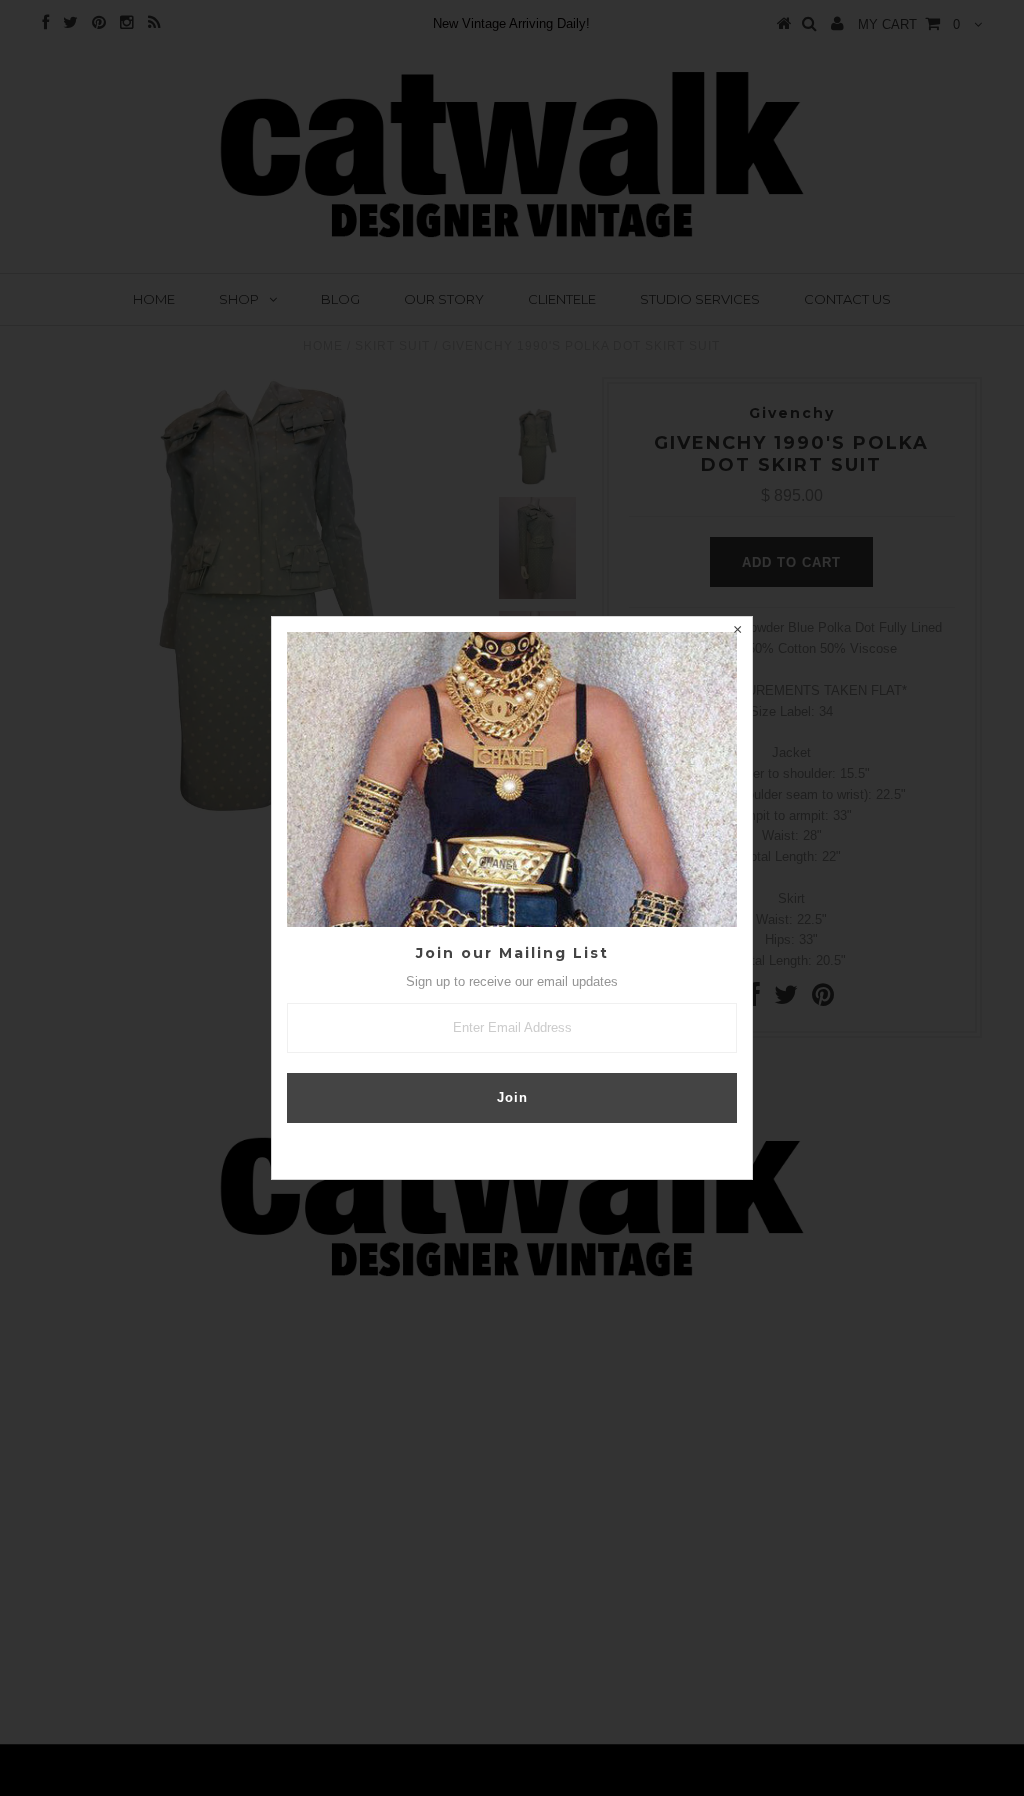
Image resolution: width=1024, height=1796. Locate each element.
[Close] (737, 632)
